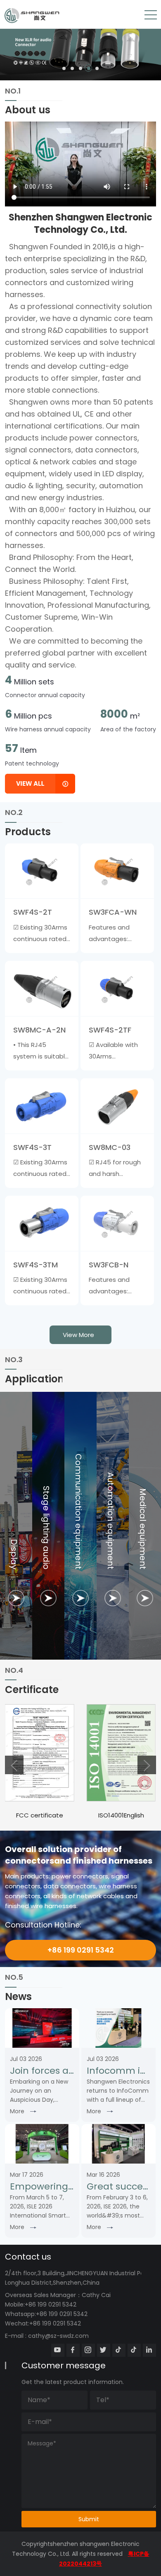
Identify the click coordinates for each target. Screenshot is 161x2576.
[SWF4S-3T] (42, 1106)
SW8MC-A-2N (39, 1030)
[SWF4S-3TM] (42, 1223)
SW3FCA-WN (113, 912)
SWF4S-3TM (36, 1265)
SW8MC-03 (110, 1147)
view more (78, 1335)
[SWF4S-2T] (42, 871)
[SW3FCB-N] (117, 1223)
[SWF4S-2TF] (117, 988)
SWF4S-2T (33, 912)
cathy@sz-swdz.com (58, 2336)
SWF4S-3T (32, 1147)
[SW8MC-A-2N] (42, 988)
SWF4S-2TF (110, 1030)
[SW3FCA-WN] (117, 871)
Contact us (28, 2257)
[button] (64, 68)
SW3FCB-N (109, 1265)
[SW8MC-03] (117, 1106)
